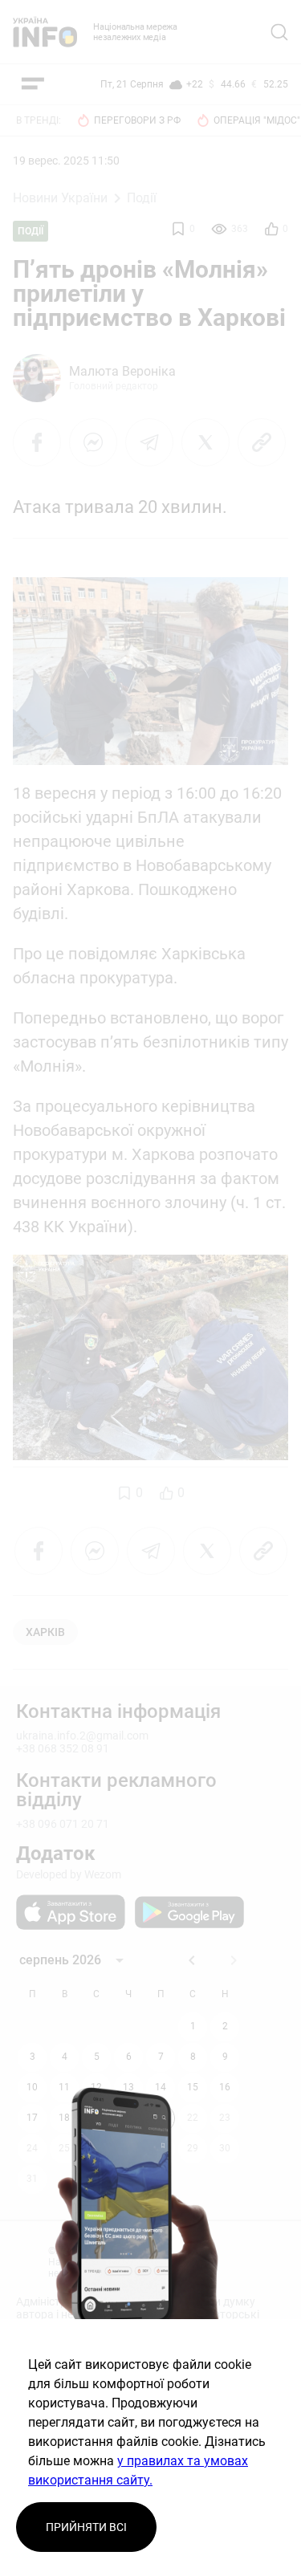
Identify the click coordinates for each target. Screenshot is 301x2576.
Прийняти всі (86, 2527)
